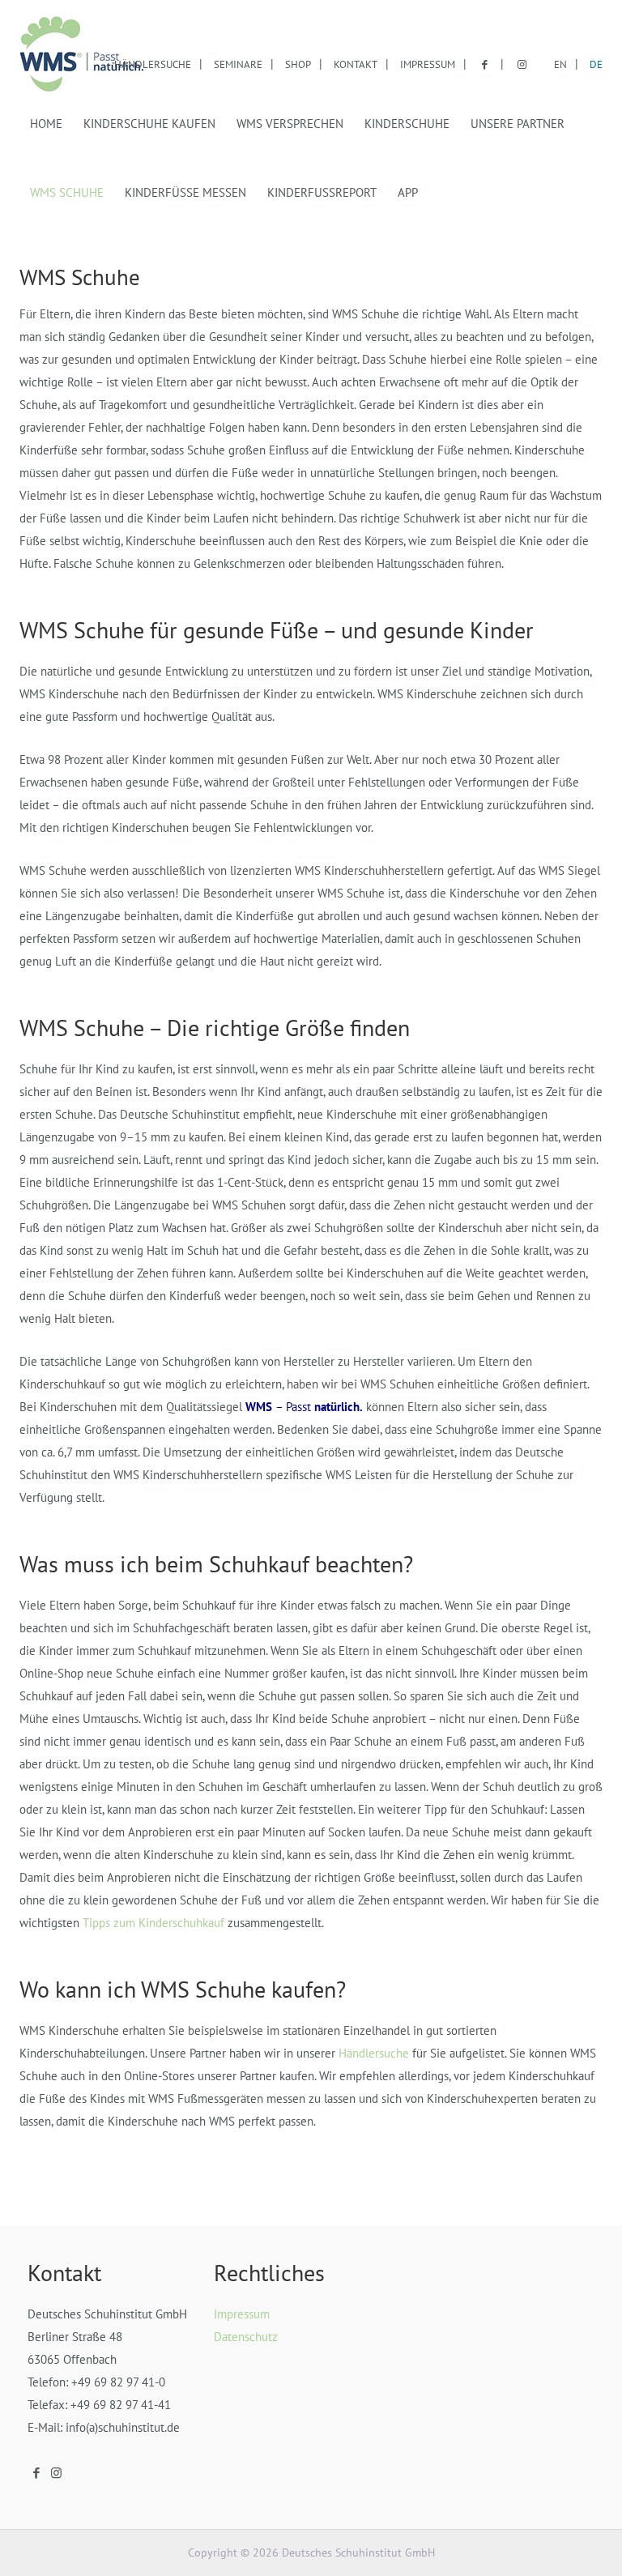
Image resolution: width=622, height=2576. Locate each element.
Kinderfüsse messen (185, 192)
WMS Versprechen (290, 124)
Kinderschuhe (407, 124)
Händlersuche (153, 64)
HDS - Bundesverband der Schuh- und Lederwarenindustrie (82, 55)
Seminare (238, 64)
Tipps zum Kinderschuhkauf (153, 1923)
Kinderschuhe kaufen (149, 124)
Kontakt (356, 64)
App (408, 192)
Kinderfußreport (322, 192)
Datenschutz (246, 2337)
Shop (298, 64)
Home (46, 124)
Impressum (428, 64)
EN (560, 64)
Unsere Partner (518, 124)
